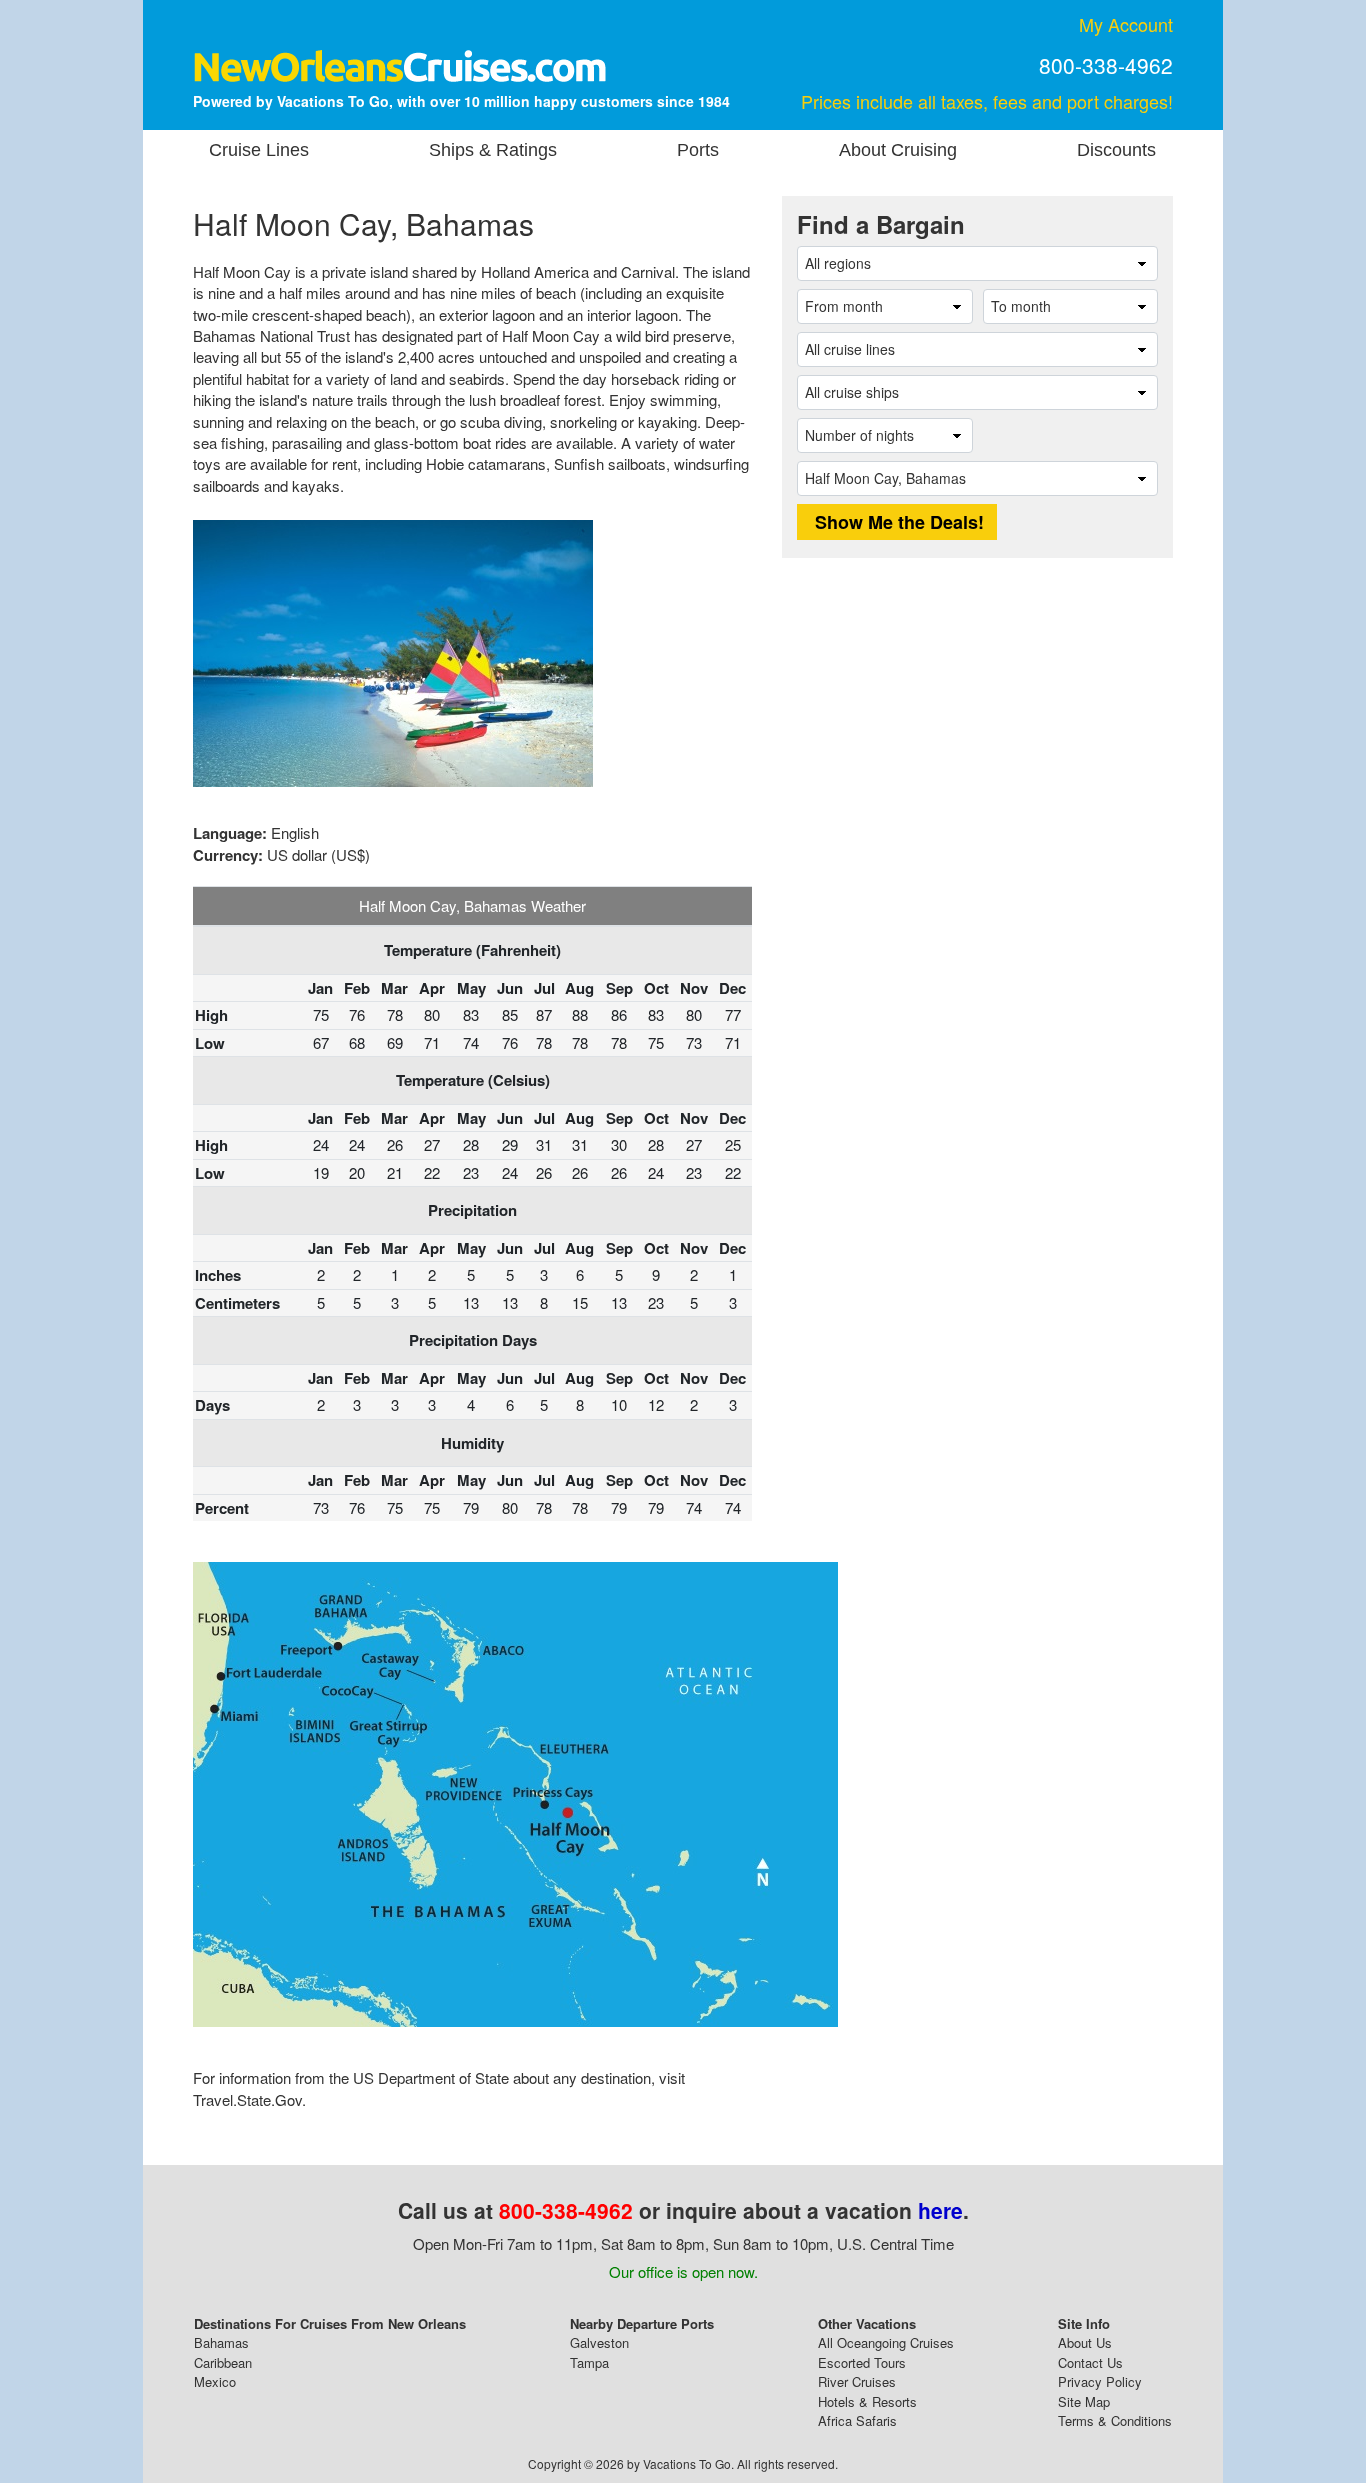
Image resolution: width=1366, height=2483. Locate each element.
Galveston (599, 2342)
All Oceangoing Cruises (886, 2342)
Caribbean (223, 2362)
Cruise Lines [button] (259, 150)
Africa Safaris (857, 2420)
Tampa (589, 2362)
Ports (698, 150)
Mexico (215, 2381)
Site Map (1084, 2401)
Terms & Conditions (1115, 2420)
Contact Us (1090, 2362)
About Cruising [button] (898, 150)
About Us (1085, 2342)
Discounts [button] (1116, 150)
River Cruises (857, 2381)
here (940, 2210)
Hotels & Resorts (867, 2401)
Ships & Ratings (493, 150)
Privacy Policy (1100, 2381)
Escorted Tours (862, 2362)
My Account (1126, 24)
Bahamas (221, 2342)
